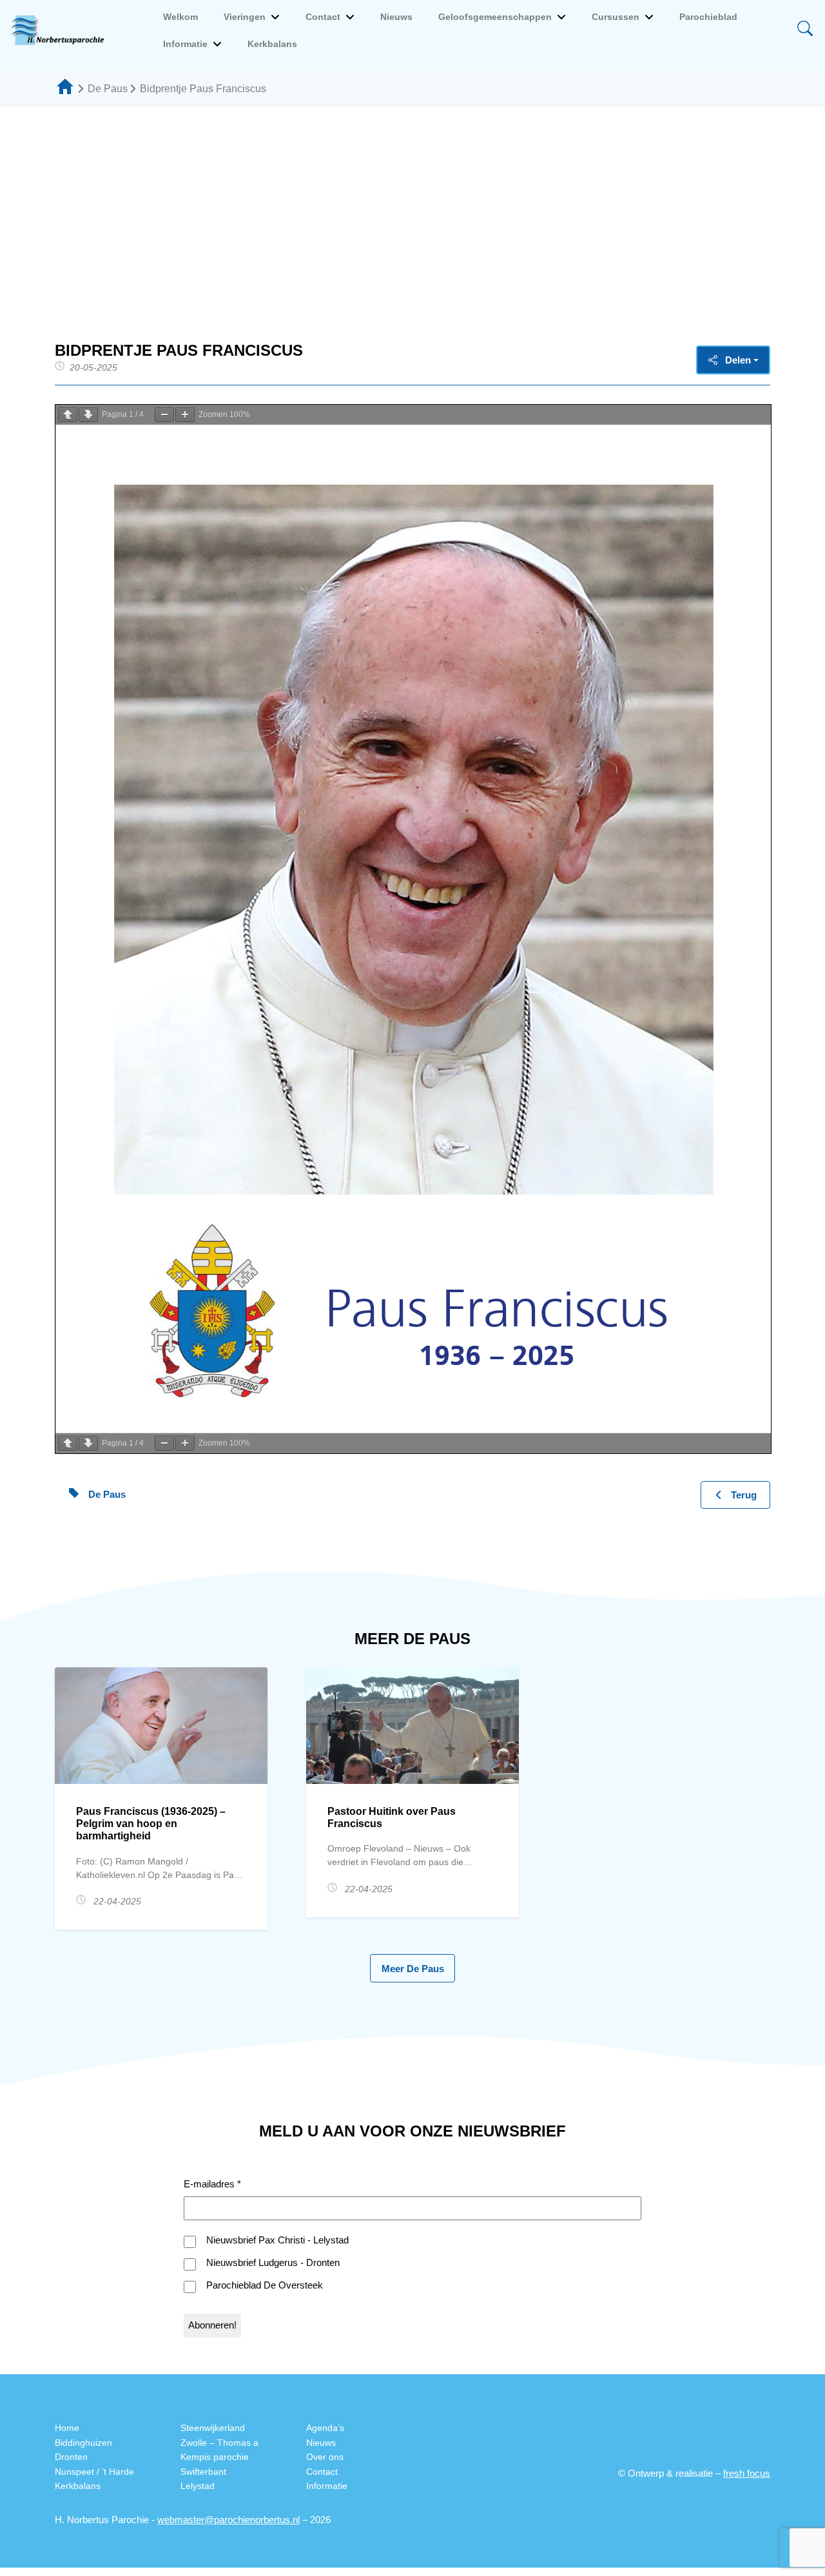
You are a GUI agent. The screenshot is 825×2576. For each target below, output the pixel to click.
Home (67, 2428)
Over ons (325, 2457)
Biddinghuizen (83, 2443)
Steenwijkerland (213, 2428)
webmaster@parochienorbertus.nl (228, 2520)
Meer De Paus (413, 1969)
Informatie (185, 44)
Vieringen (245, 17)
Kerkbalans (272, 44)
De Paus (108, 89)
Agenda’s (325, 2428)
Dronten (71, 2457)
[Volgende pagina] (88, 415)
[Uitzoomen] (164, 415)
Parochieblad (708, 17)
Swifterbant (203, 2472)
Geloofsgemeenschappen (495, 17)
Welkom (180, 17)
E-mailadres (212, 2184)
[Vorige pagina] (68, 415)
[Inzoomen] (185, 415)
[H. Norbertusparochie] (61, 30)
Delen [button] (738, 360)
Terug (744, 1495)
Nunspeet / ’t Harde (94, 2472)
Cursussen (616, 17)
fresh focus (747, 2473)
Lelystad (198, 2486)
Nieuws (396, 17)
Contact (323, 17)
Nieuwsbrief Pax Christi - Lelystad (277, 2240)
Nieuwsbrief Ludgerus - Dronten (273, 2262)
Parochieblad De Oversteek (265, 2285)
